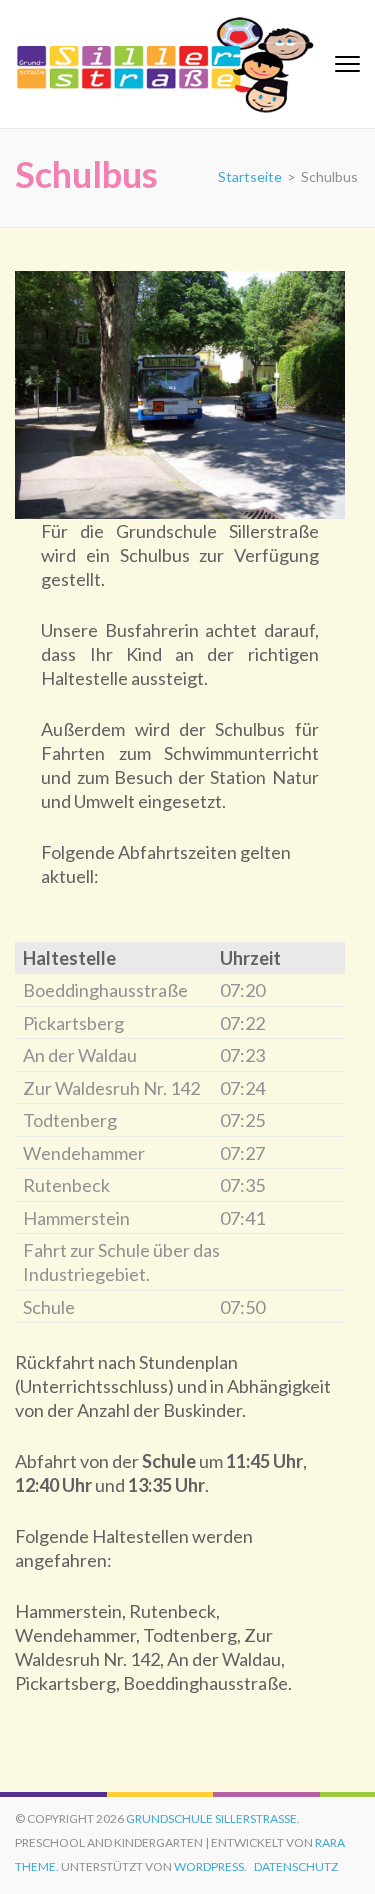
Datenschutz (296, 1866)
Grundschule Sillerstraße (211, 1818)
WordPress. (210, 1866)
